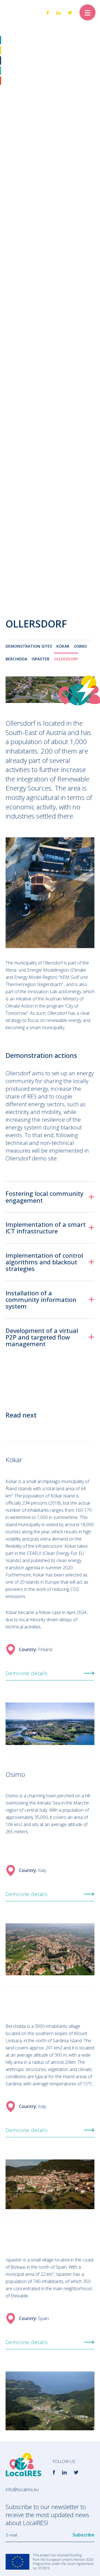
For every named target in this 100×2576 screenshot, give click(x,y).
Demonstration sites (29, 646)
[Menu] (87, 12)
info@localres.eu (22, 2489)
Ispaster (41, 659)
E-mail (12, 2535)
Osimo (80, 646)
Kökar (63, 646)
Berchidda (16, 659)
